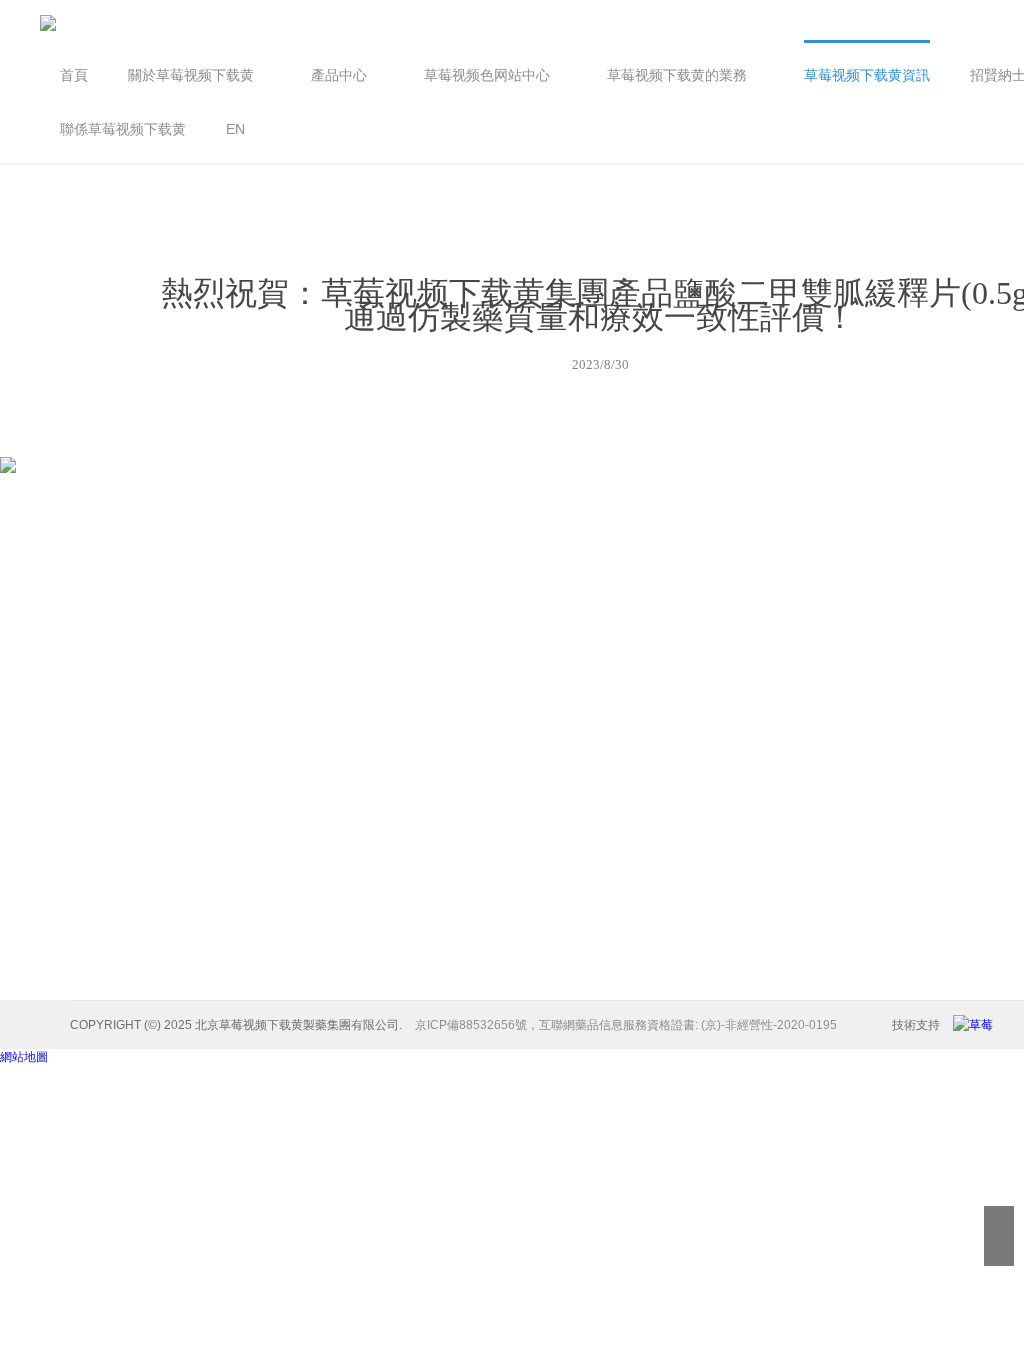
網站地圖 (24, 1057)
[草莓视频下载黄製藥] (978, 1025)
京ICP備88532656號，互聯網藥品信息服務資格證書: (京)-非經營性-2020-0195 (626, 1025)
